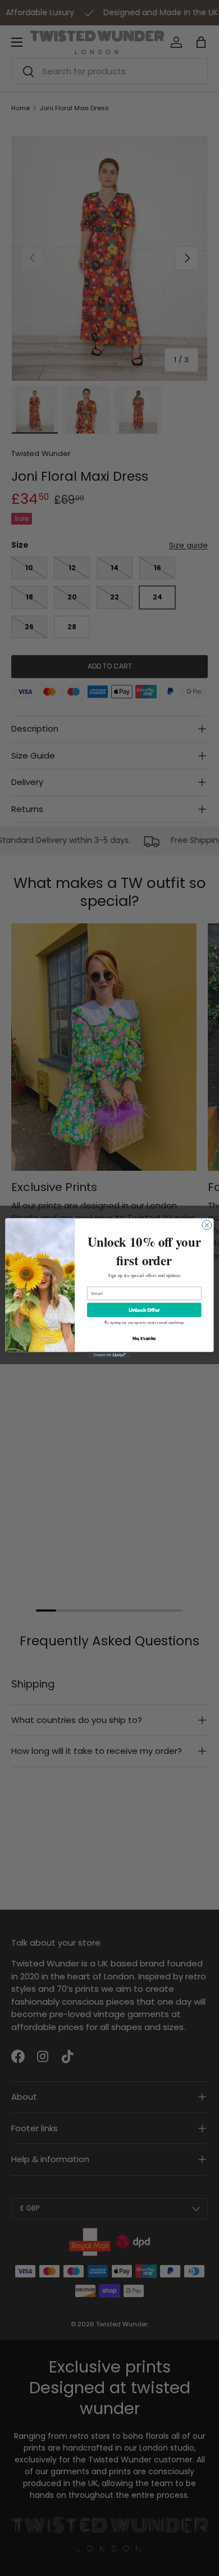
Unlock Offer (144, 1310)
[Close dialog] (207, 1225)
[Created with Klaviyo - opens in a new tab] (109, 1355)
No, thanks (144, 1338)
